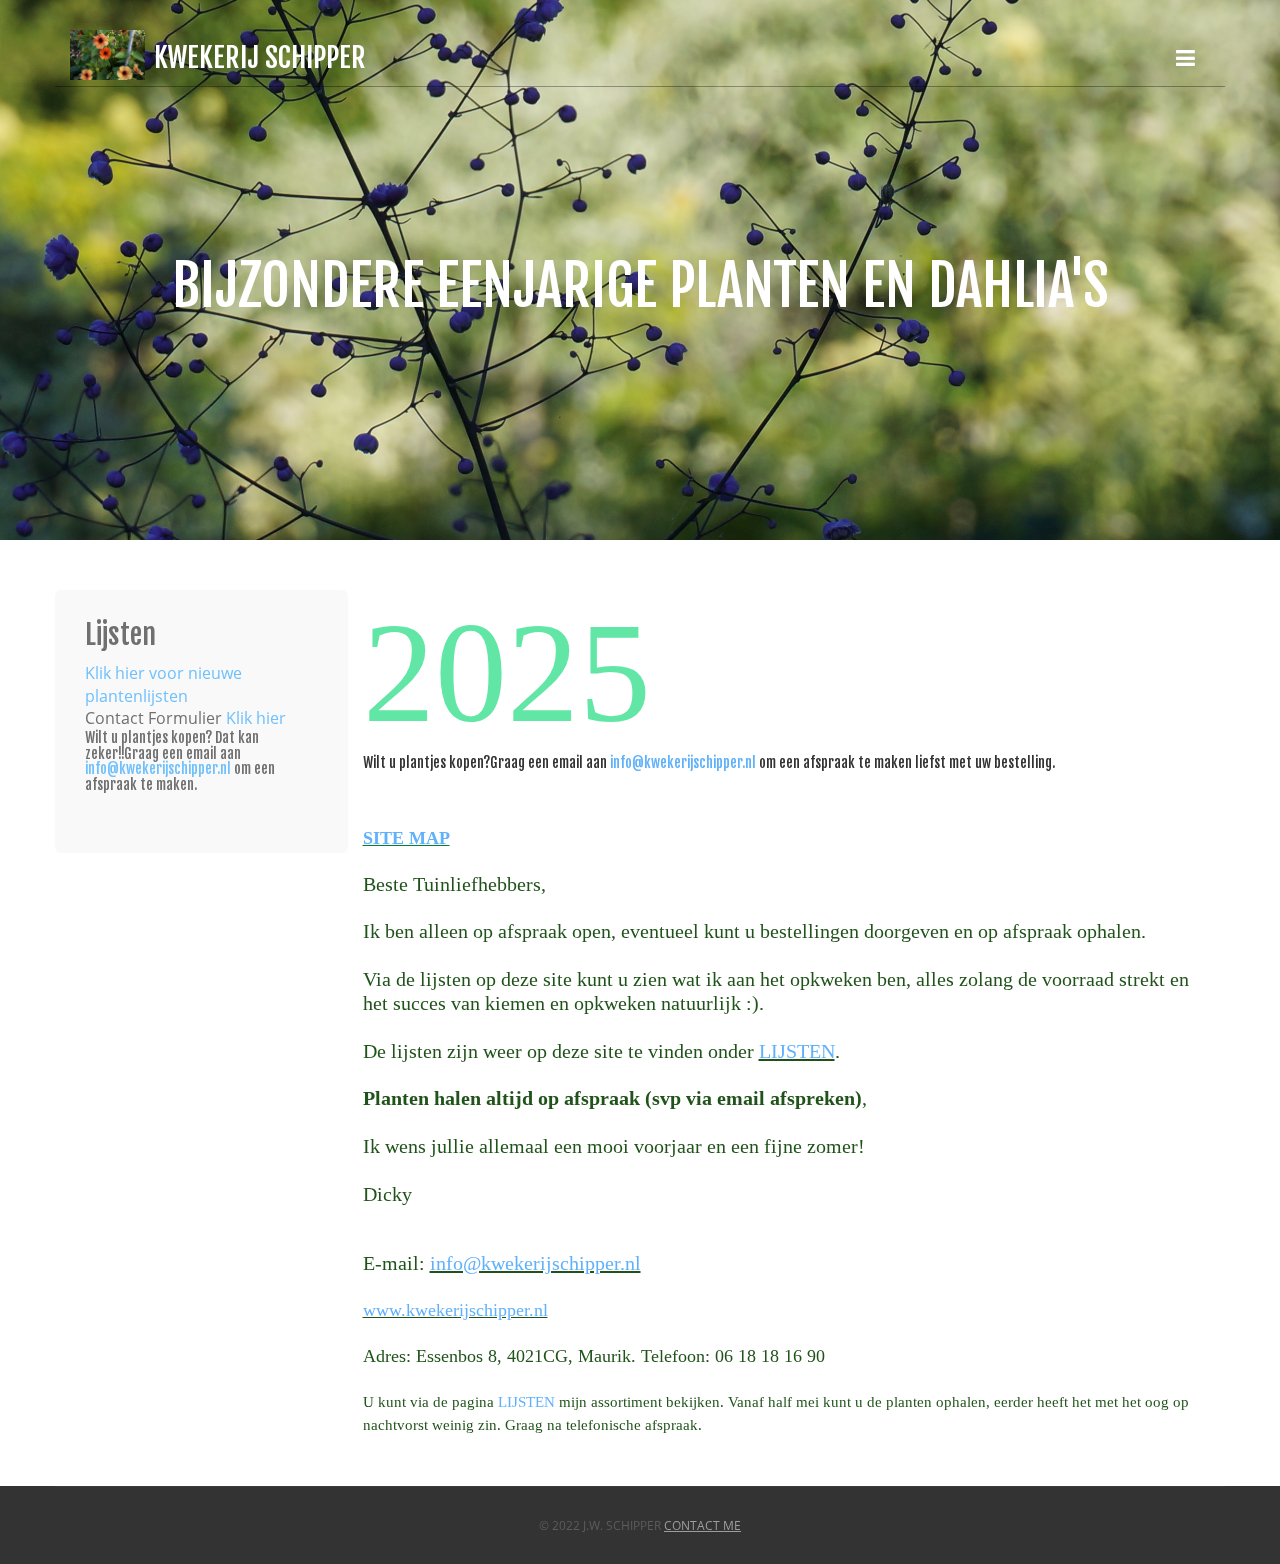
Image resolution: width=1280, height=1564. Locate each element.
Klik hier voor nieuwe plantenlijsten (163, 684)
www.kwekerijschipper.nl (455, 1310)
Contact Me (702, 1525)
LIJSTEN (797, 1051)
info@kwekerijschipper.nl (683, 762)
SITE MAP (406, 838)
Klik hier (256, 718)
